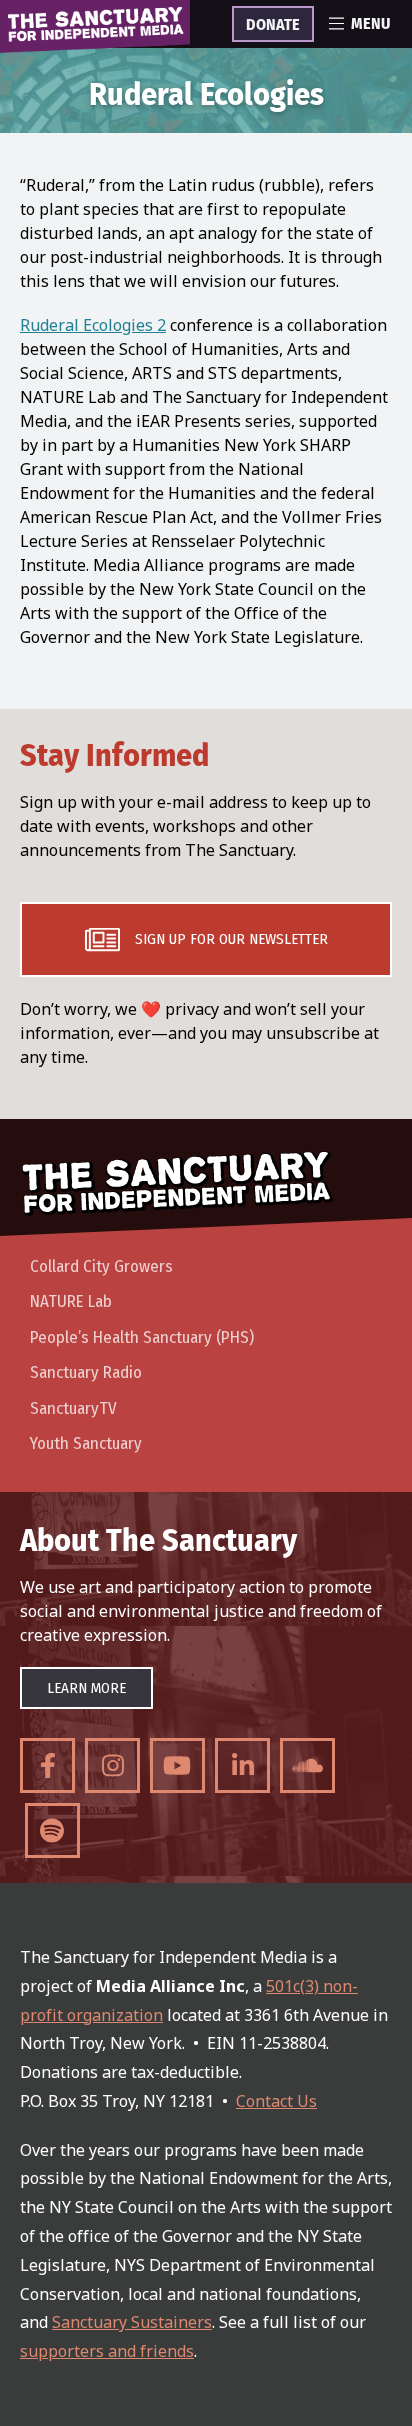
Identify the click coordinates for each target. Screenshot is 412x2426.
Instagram (112, 1765)
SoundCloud (307, 1765)
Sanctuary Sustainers (132, 2322)
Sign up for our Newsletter (231, 939)
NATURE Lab (71, 1301)
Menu (370, 24)
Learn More (86, 1688)
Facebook (47, 1765)
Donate (273, 25)
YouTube (177, 1765)
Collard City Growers (101, 1266)
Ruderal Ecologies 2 (93, 325)
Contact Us (276, 2101)
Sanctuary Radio (86, 1372)
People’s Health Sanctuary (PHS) (142, 1337)
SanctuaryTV (73, 1408)
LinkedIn (242, 1765)
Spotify (52, 1830)
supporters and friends (107, 2351)
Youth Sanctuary (86, 1443)
